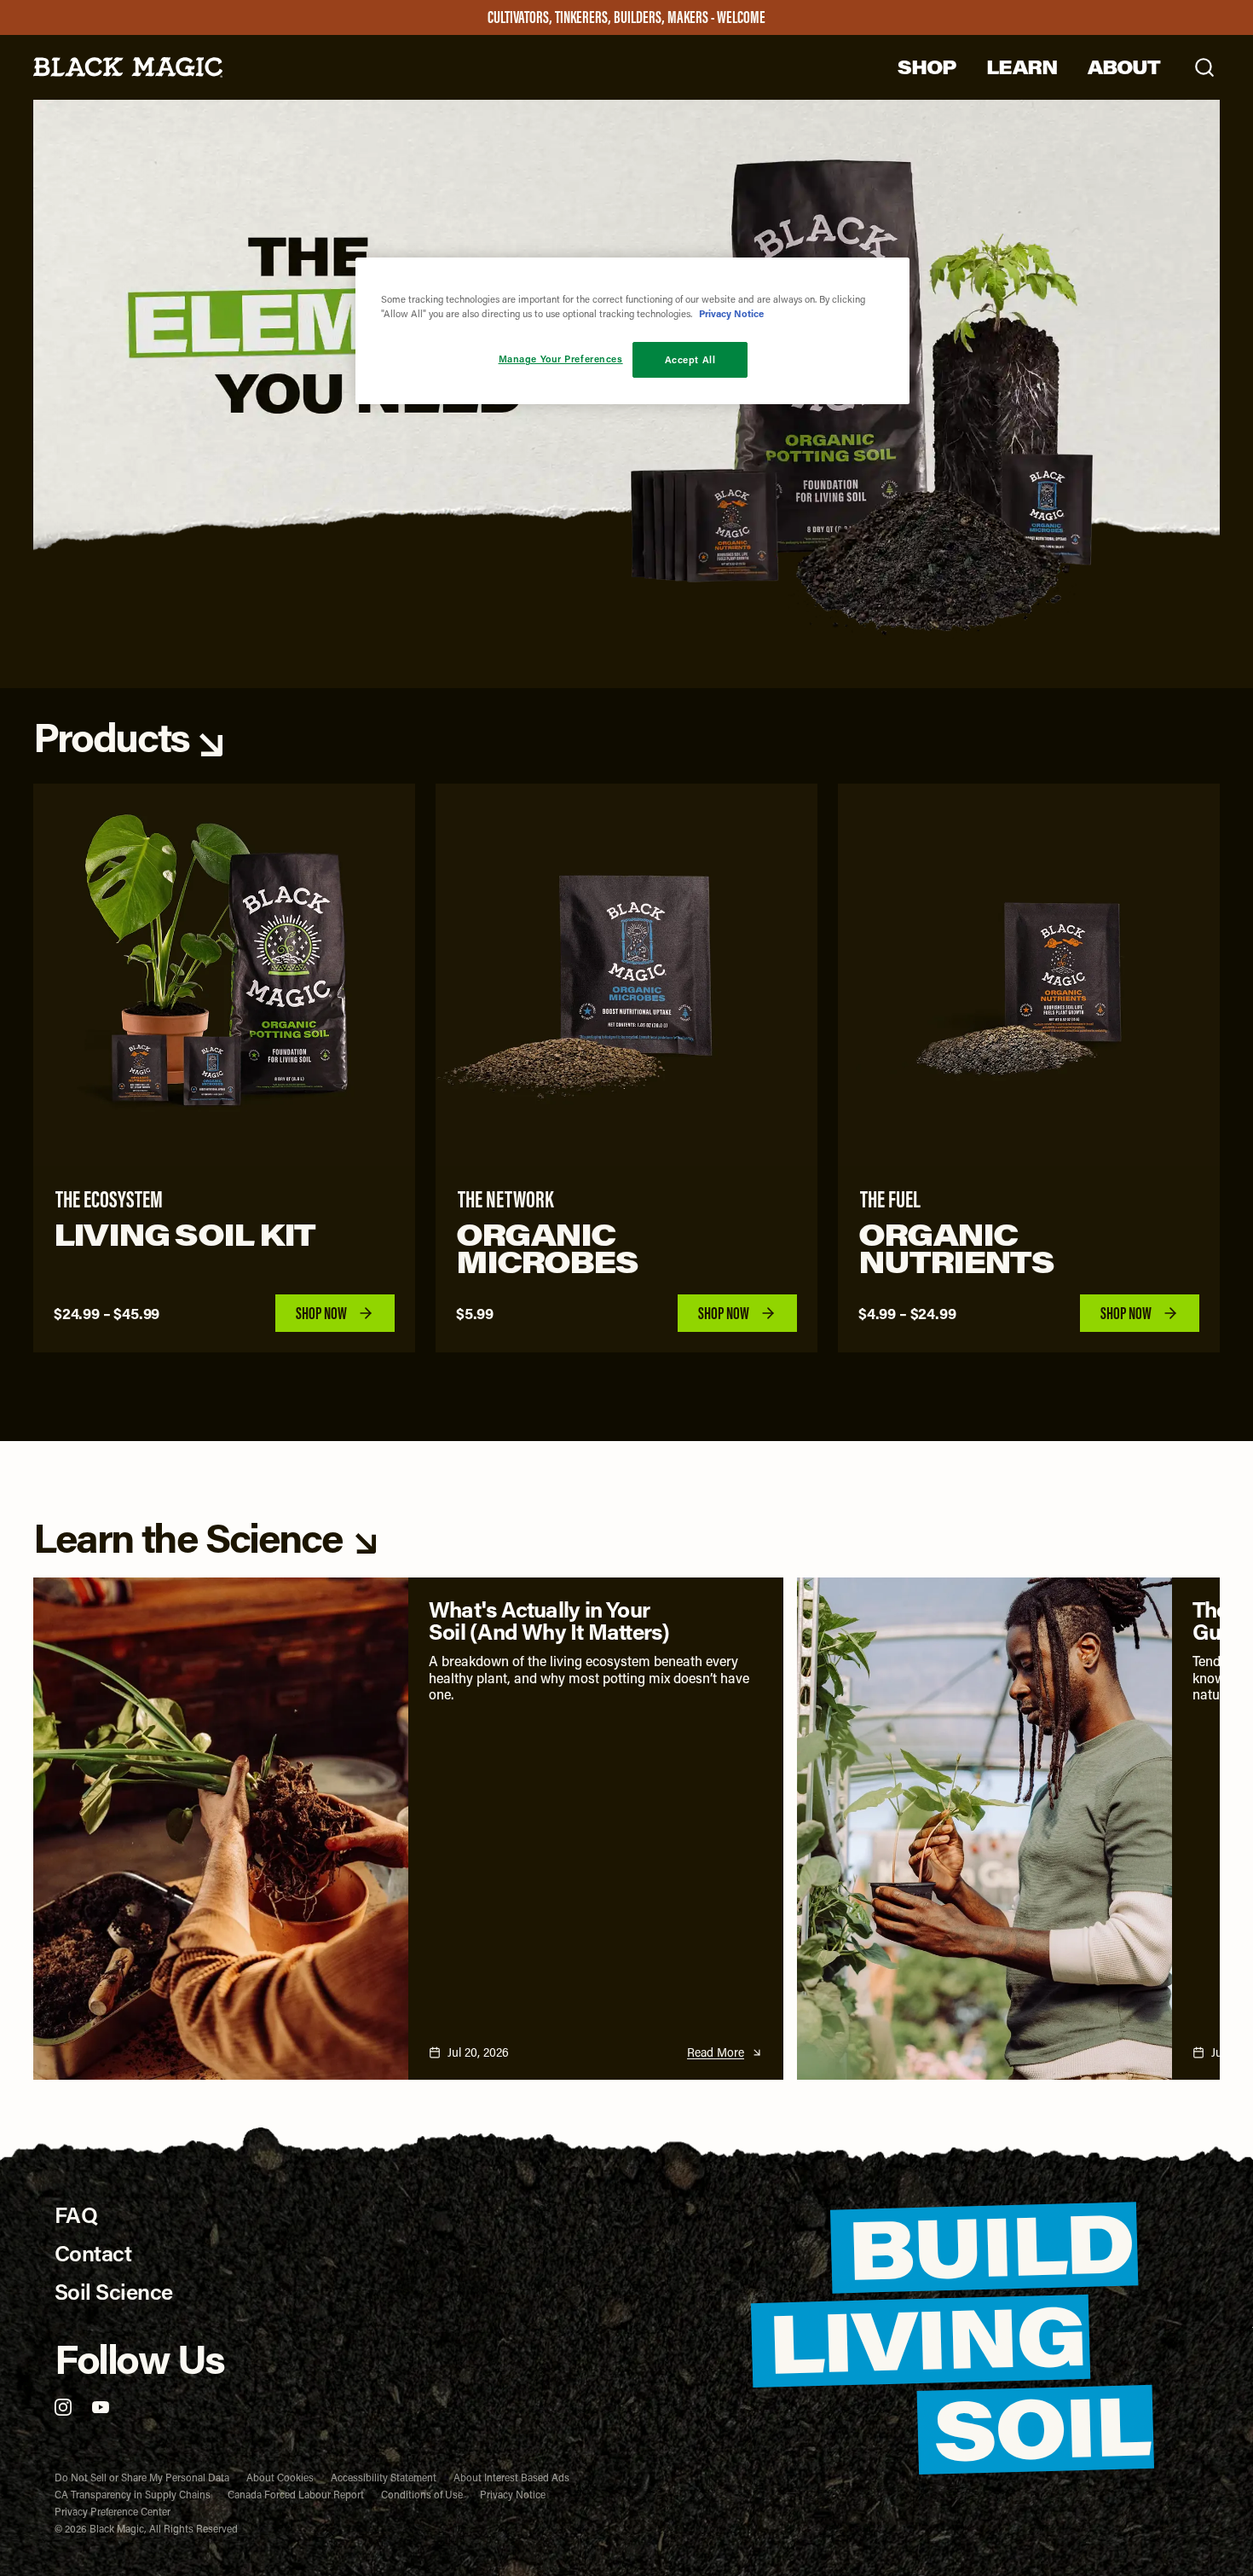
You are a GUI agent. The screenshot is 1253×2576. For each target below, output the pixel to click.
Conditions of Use (422, 2494)
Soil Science (114, 2292)
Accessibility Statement (384, 2477)
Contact (93, 2253)
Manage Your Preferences (561, 359)
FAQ (76, 2215)
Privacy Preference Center (113, 2511)
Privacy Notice (513, 2494)
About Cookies (280, 2477)
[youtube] (101, 2407)
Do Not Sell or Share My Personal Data (142, 2477)
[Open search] (1204, 67)
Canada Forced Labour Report (296, 2494)
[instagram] (63, 2407)
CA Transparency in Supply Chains (133, 2494)
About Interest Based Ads (511, 2477)
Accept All (690, 359)
